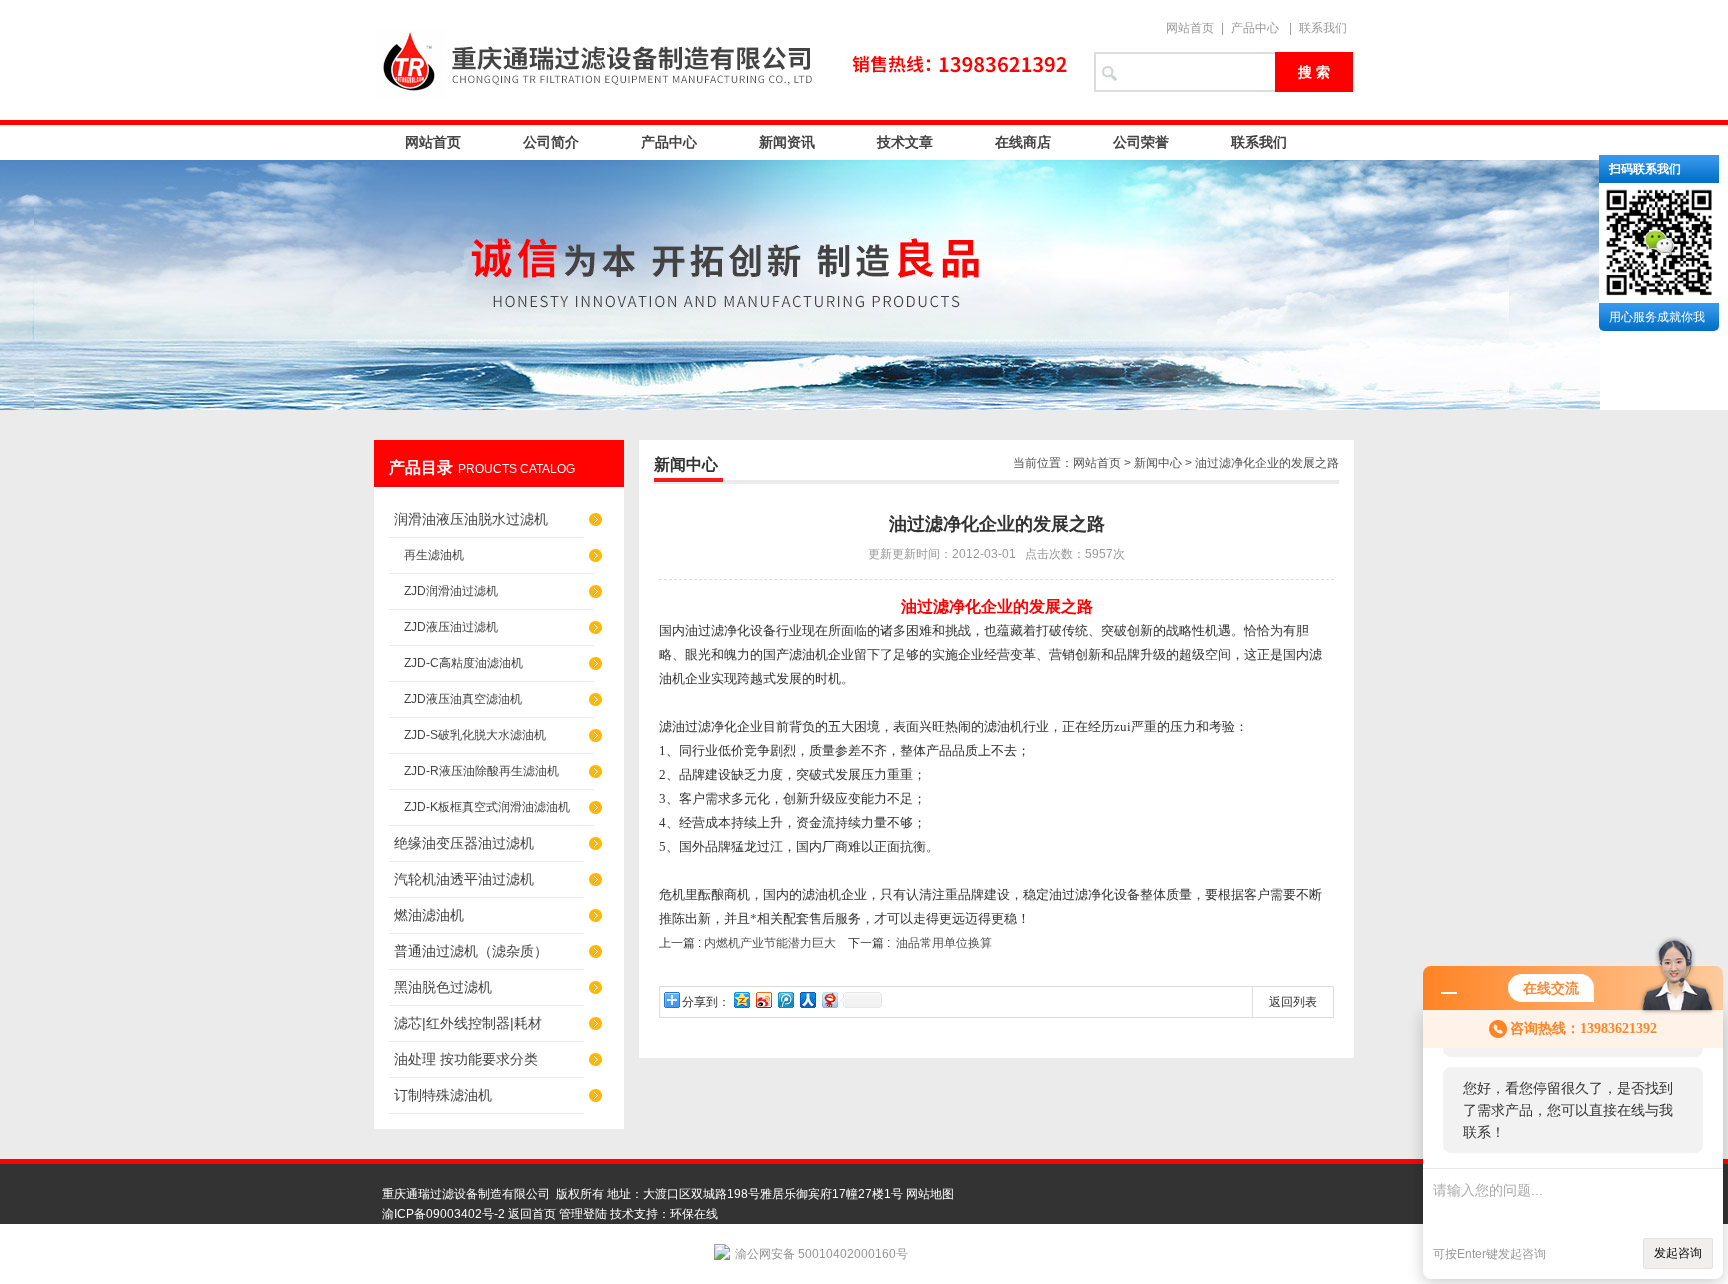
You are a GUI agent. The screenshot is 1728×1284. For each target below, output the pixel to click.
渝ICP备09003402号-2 (443, 1214)
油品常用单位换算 (944, 943)
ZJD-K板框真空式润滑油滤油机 (487, 807)
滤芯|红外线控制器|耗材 (468, 1023)
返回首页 (532, 1214)
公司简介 (551, 142)
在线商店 (1023, 142)
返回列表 (1293, 1002)
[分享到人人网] (807, 999)
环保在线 (694, 1214)
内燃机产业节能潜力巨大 (770, 943)
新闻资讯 (787, 142)
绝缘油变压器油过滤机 (464, 843)
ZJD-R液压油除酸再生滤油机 (481, 771)
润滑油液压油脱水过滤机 (471, 519)
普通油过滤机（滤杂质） (471, 951)
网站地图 (930, 1194)
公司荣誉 (1141, 142)
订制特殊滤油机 (443, 1095)
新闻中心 (1158, 463)
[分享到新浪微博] (763, 999)
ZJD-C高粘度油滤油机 (463, 663)
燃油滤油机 (429, 915)
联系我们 (1323, 28)
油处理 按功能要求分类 (466, 1059)
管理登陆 (583, 1214)
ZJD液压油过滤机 (451, 627)
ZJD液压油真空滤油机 (463, 699)
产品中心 (1255, 28)
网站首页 (1190, 28)
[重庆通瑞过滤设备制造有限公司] (724, 60)
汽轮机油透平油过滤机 (464, 879)
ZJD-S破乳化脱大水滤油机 (475, 735)
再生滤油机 (434, 555)
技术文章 (905, 142)
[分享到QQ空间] (741, 999)
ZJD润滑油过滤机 (451, 591)
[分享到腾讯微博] (785, 999)
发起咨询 (1678, 1253)
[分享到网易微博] (829, 999)
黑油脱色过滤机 (443, 987)
